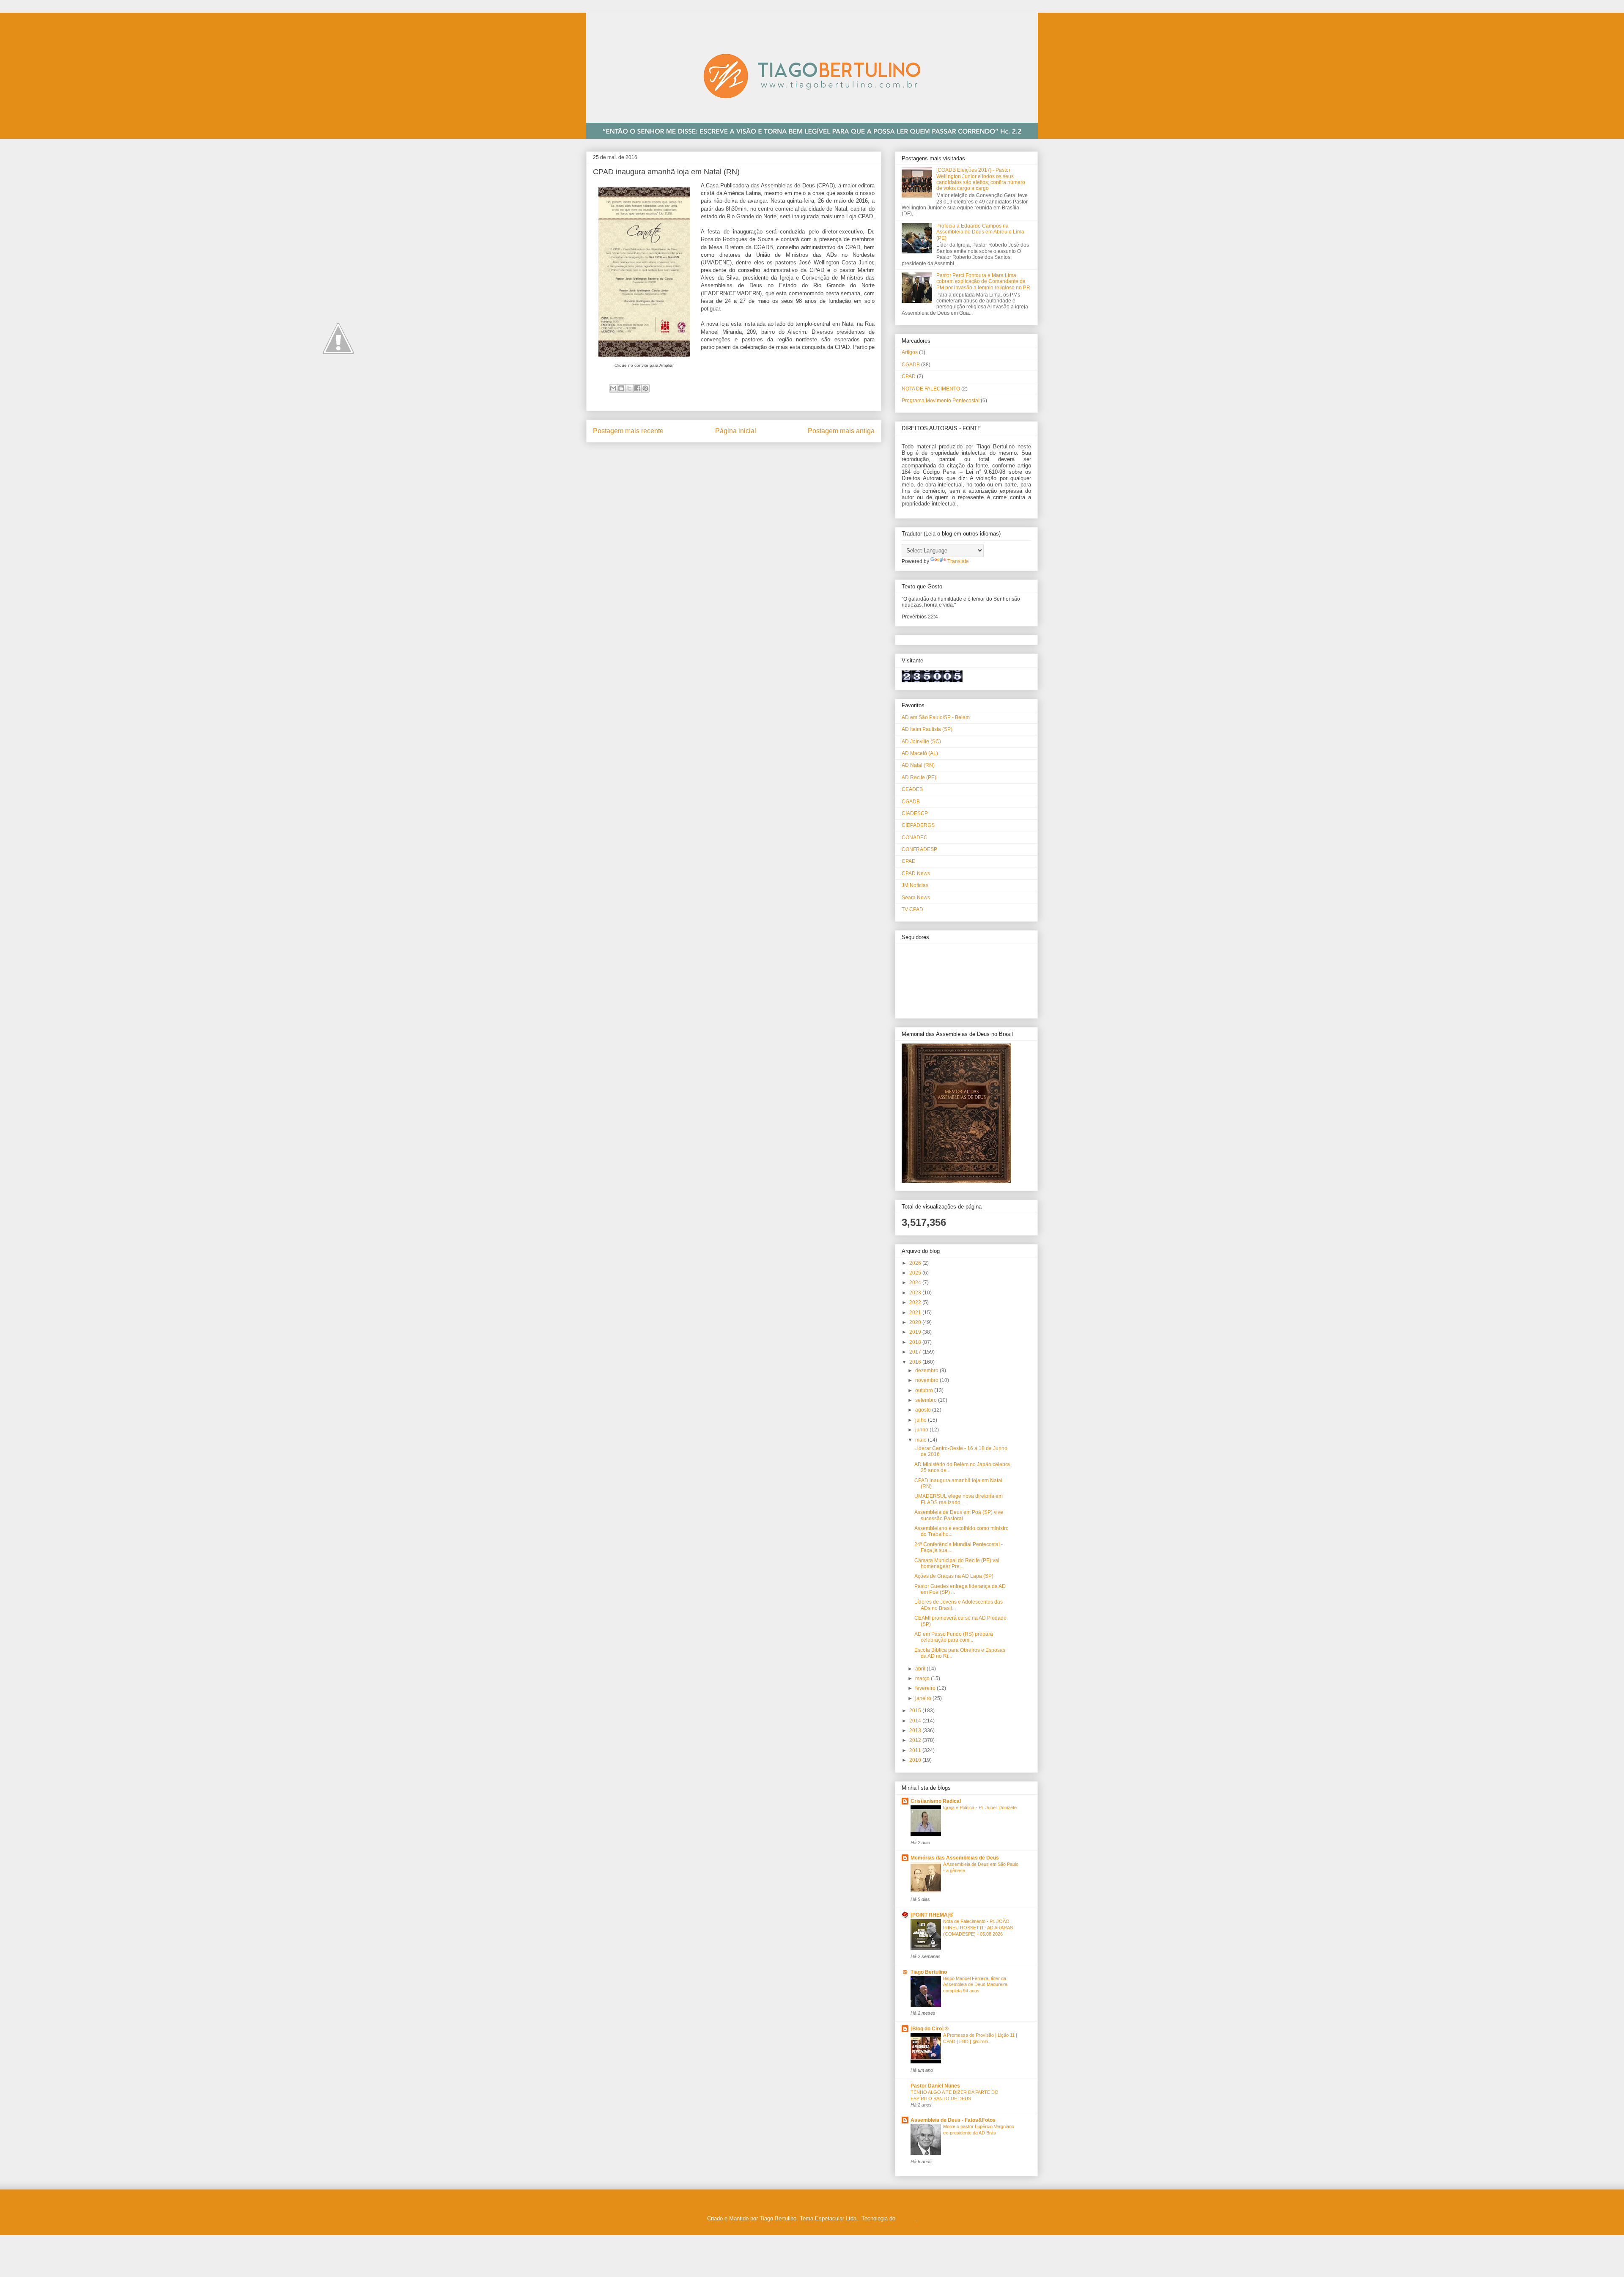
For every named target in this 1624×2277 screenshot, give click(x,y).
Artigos (910, 352)
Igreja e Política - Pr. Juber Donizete (980, 1807)
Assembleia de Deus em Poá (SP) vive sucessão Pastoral (959, 1515)
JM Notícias (915, 885)
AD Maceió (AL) (920, 753)
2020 (916, 1322)
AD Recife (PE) (919, 777)
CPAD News (916, 873)
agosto (924, 1410)
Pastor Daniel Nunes (935, 2086)
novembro (927, 1380)
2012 (916, 1740)
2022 (916, 1302)
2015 (916, 1711)
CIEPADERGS (918, 825)
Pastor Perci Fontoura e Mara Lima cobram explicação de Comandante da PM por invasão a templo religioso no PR (983, 282)
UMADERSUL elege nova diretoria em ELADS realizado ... (959, 1499)
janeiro (924, 1698)
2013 (916, 1730)
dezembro (927, 1371)
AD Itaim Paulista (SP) (927, 729)
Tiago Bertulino (929, 1972)
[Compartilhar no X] (629, 388)
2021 (916, 1313)
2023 (916, 1293)
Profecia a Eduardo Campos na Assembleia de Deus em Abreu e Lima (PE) (980, 232)
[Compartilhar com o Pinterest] (645, 388)
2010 (916, 1760)
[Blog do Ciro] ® (930, 2029)
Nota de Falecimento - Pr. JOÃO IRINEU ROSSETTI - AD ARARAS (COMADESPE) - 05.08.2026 (978, 1928)
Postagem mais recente (628, 431)
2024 (916, 1283)
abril (921, 1669)
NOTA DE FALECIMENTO (931, 389)
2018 (916, 1342)
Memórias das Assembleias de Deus (955, 1858)
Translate (958, 561)
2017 (916, 1352)
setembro (927, 1400)
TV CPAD (912, 909)
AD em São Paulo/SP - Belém (936, 717)
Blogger (906, 2218)
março (923, 1678)
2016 (916, 1362)
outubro (925, 1390)
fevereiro (926, 1688)
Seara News (916, 898)
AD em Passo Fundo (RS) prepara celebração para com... (954, 1637)
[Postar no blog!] (621, 388)
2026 (916, 1263)
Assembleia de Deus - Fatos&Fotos (953, 2120)
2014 (916, 1721)
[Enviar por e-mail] (613, 388)
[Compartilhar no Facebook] (637, 388)
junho (922, 1430)
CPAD (909, 376)
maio (922, 1440)
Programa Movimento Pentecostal (941, 401)
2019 (916, 1332)
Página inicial (736, 431)
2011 (916, 1750)
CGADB (911, 365)
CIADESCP (915, 813)
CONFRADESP (919, 849)
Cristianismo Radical (936, 1801)
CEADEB (912, 789)
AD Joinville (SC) (921, 742)
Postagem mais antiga (841, 431)
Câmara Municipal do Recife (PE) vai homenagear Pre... (957, 1563)
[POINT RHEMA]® (932, 1915)
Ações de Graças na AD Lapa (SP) (954, 1576)
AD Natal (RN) (918, 765)
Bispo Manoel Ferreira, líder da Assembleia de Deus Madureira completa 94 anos (975, 1985)
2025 (916, 1273)
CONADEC (915, 838)
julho (922, 1420)
